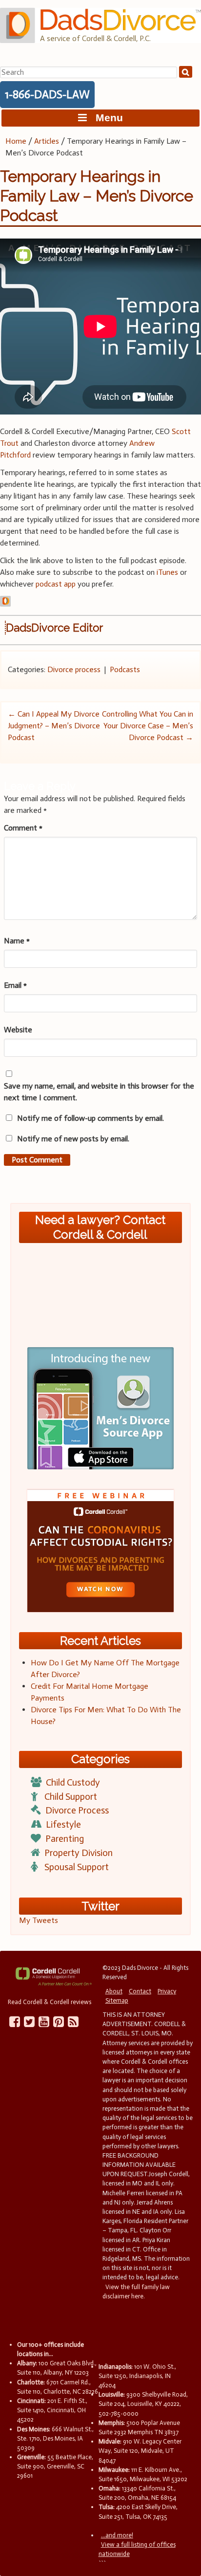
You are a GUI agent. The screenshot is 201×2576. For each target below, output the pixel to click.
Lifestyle (63, 1824)
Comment (23, 828)
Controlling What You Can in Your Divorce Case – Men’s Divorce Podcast (148, 726)
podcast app (56, 584)
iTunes (167, 572)
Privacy (167, 1991)
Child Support (71, 1797)
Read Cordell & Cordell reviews (50, 2002)
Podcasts (125, 669)
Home (16, 141)
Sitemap (117, 2000)
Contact (140, 1991)
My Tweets (39, 1920)
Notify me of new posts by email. (73, 1139)
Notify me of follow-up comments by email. (90, 1118)
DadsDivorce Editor (54, 628)
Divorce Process (77, 1810)
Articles (47, 141)
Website (18, 1030)
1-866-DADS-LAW (47, 94)
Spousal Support (77, 1867)
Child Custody (73, 1782)
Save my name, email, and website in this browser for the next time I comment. (99, 1092)
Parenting (65, 1839)
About (114, 1991)
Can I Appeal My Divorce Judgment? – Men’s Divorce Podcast (54, 726)
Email (15, 985)
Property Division (79, 1853)
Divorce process (74, 669)
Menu (105, 118)
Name (17, 941)
